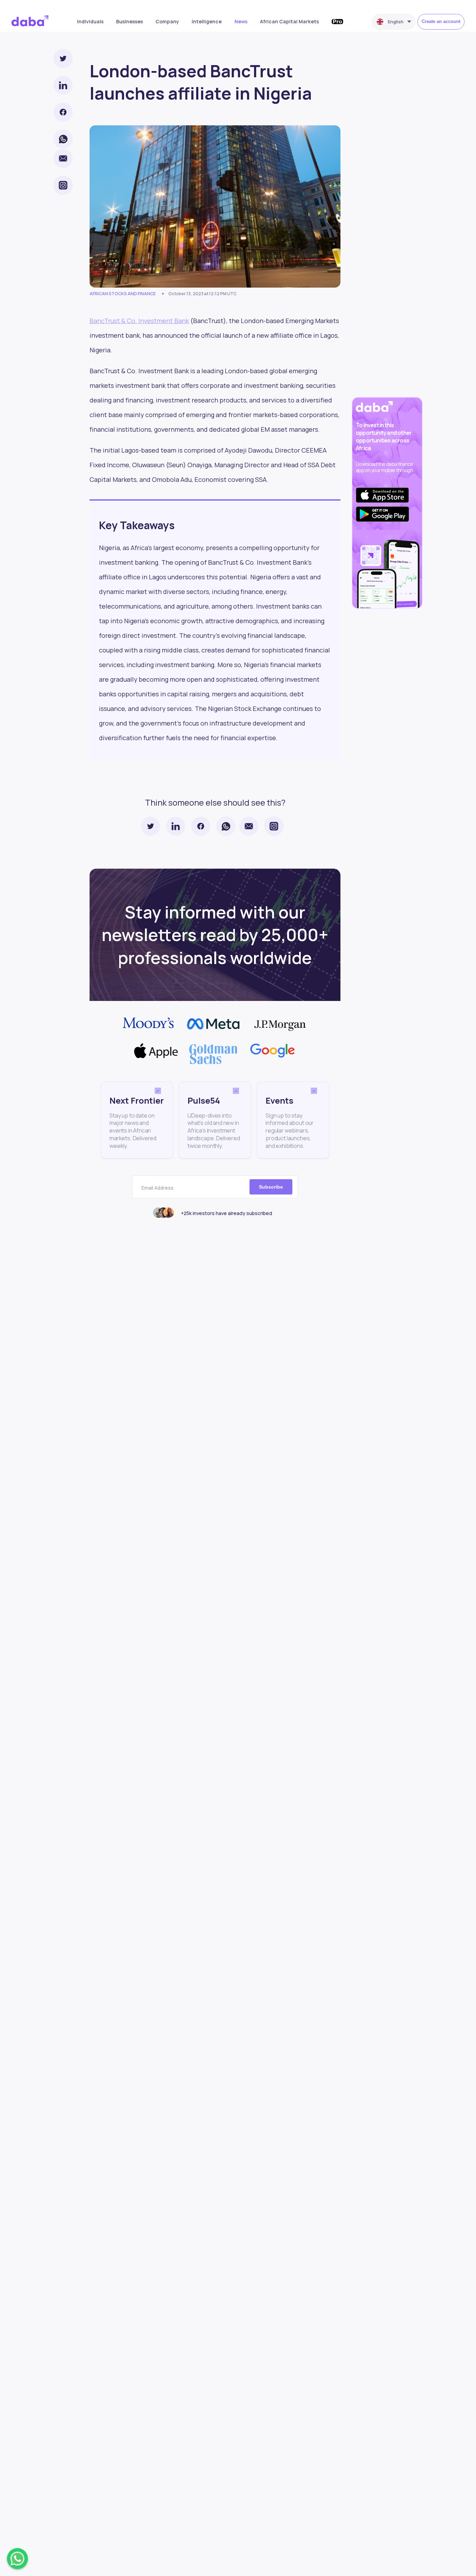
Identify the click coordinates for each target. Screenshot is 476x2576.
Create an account (441, 21)
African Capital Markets (289, 21)
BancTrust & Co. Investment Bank (139, 321)
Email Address (158, 1188)
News (241, 21)
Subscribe (271, 1187)
